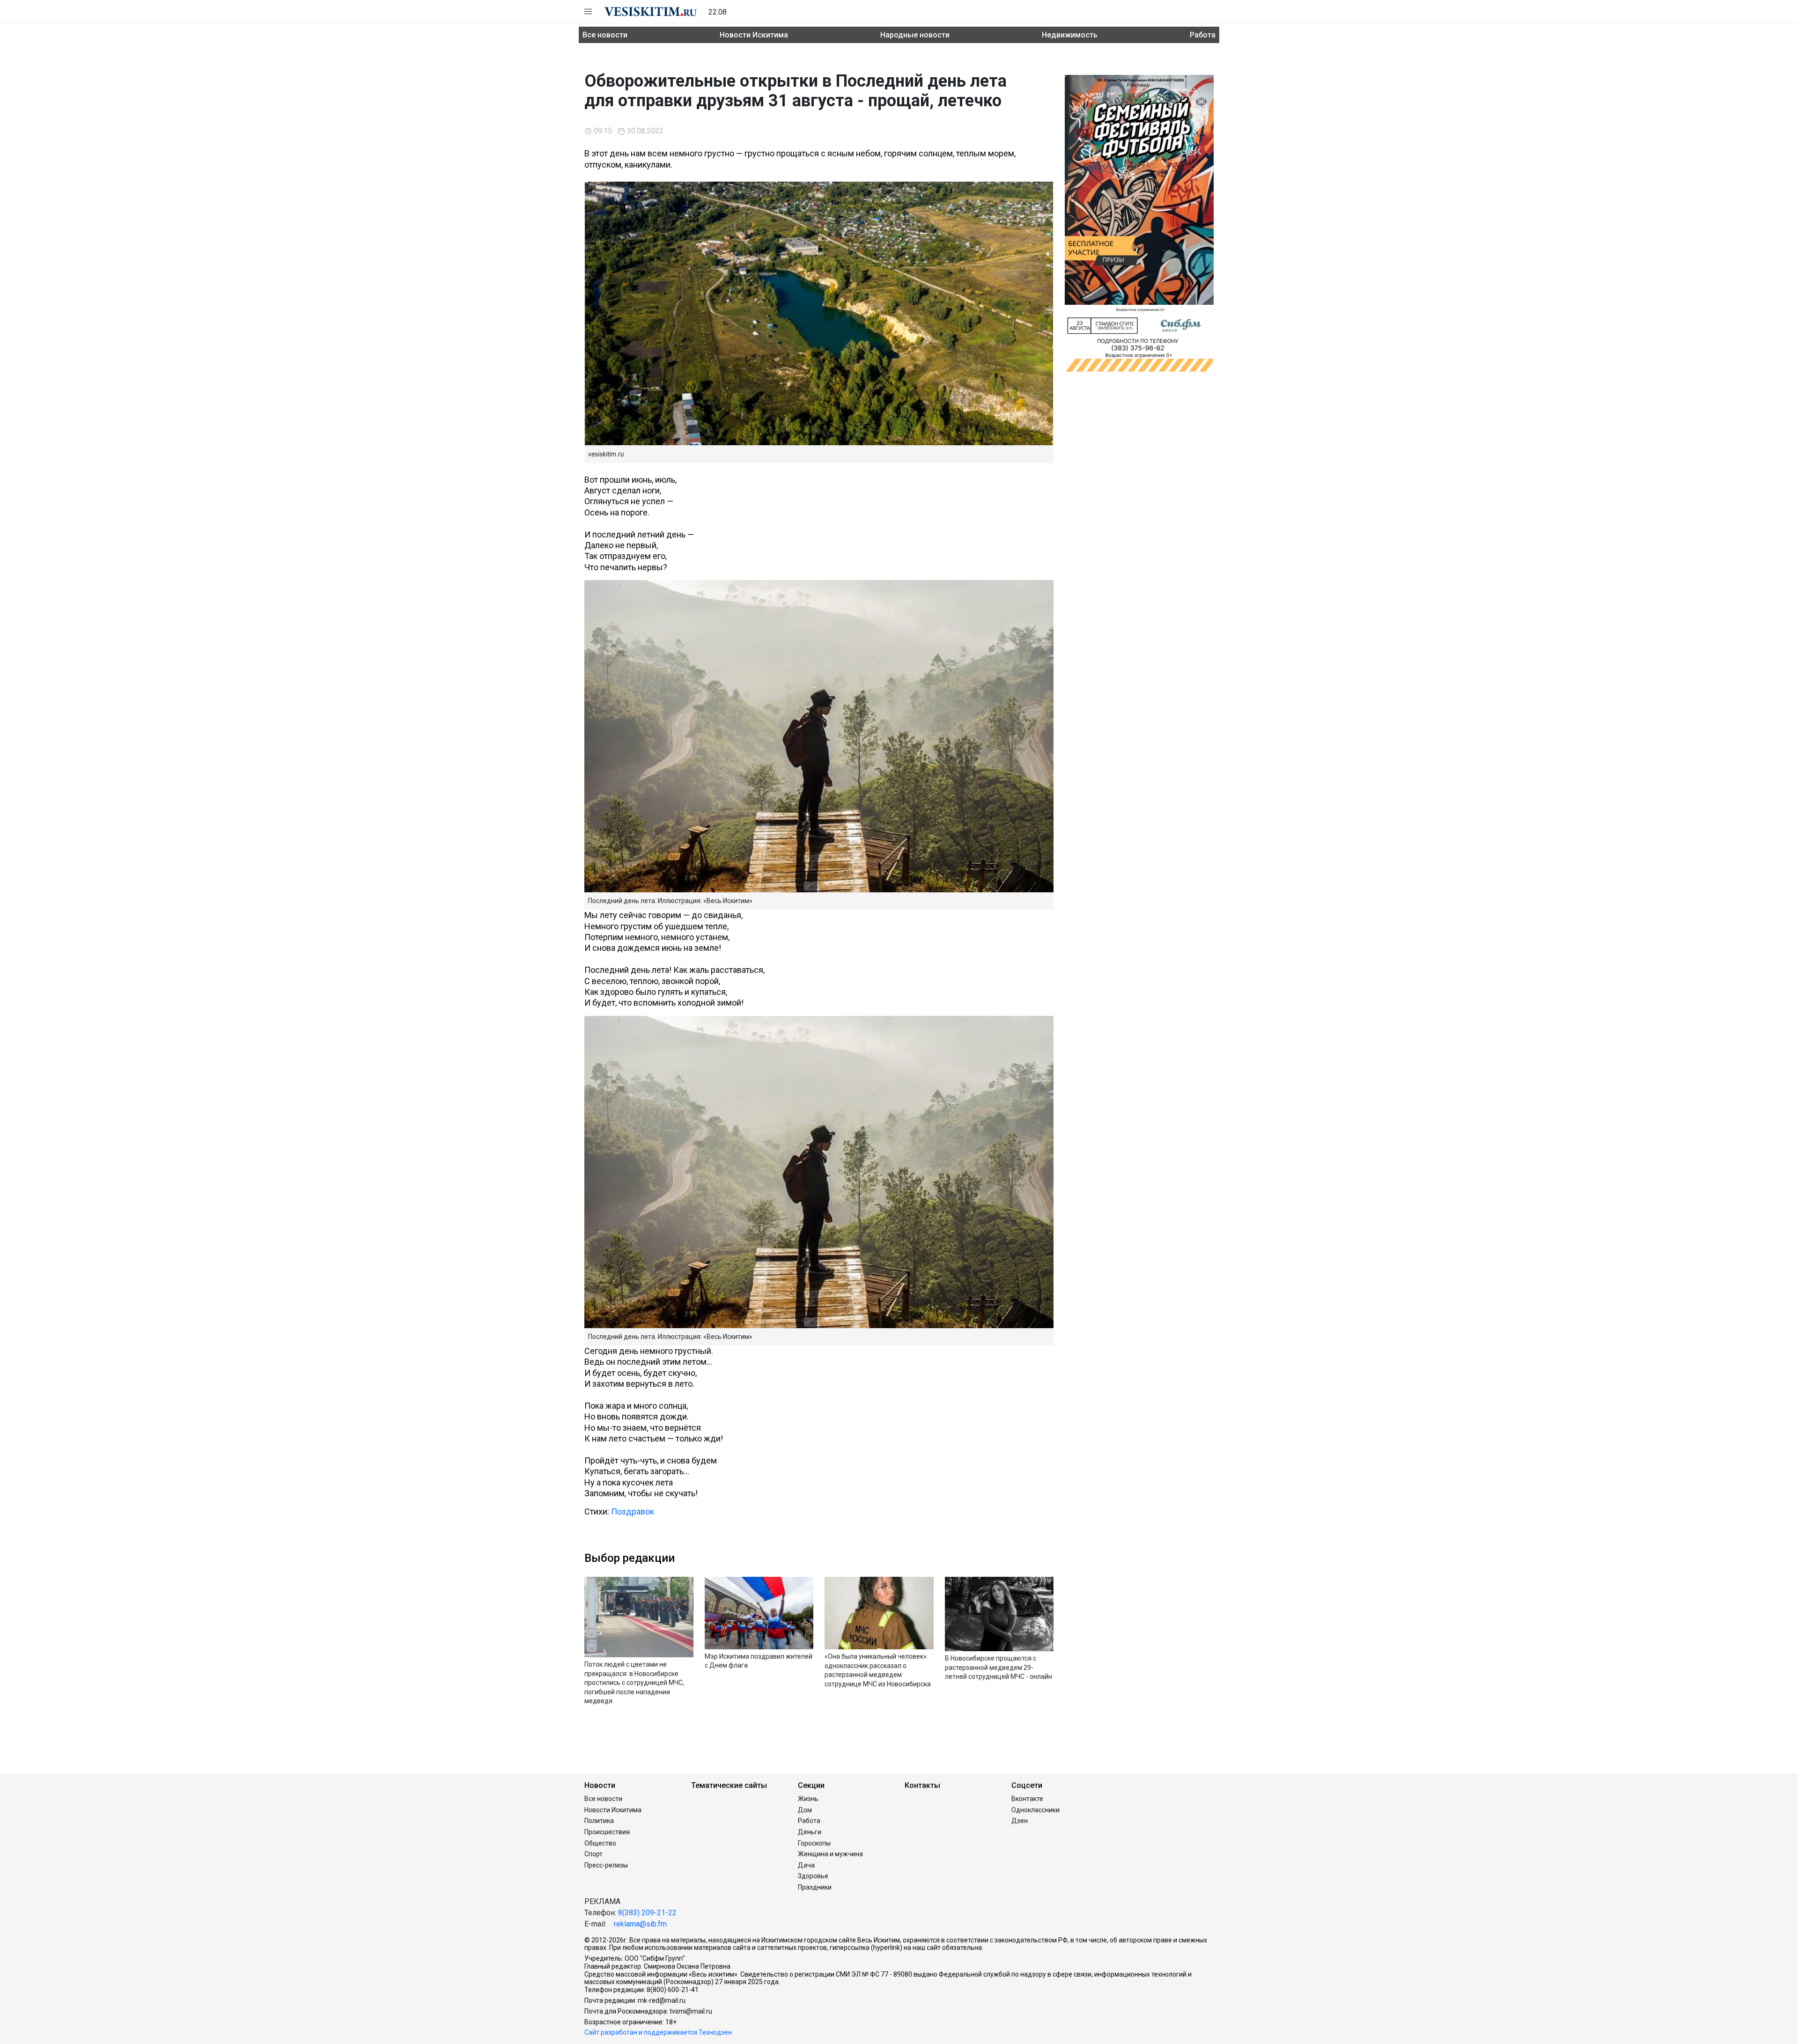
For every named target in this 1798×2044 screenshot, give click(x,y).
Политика (599, 1821)
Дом (805, 1810)
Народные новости (915, 35)
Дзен (1020, 1821)
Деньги (810, 1832)
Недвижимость (1070, 35)
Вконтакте (1027, 1799)
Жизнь (808, 1799)
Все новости (605, 35)
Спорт (593, 1854)
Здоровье (813, 1876)
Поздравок (633, 1511)
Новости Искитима (754, 35)
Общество (600, 1843)
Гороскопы (814, 1843)
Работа (1203, 35)
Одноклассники (1035, 1810)
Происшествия (607, 1832)
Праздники (815, 1887)
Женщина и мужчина (830, 1854)
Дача (806, 1865)
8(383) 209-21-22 (647, 1913)
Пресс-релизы (606, 1865)
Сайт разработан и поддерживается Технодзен (658, 2032)
